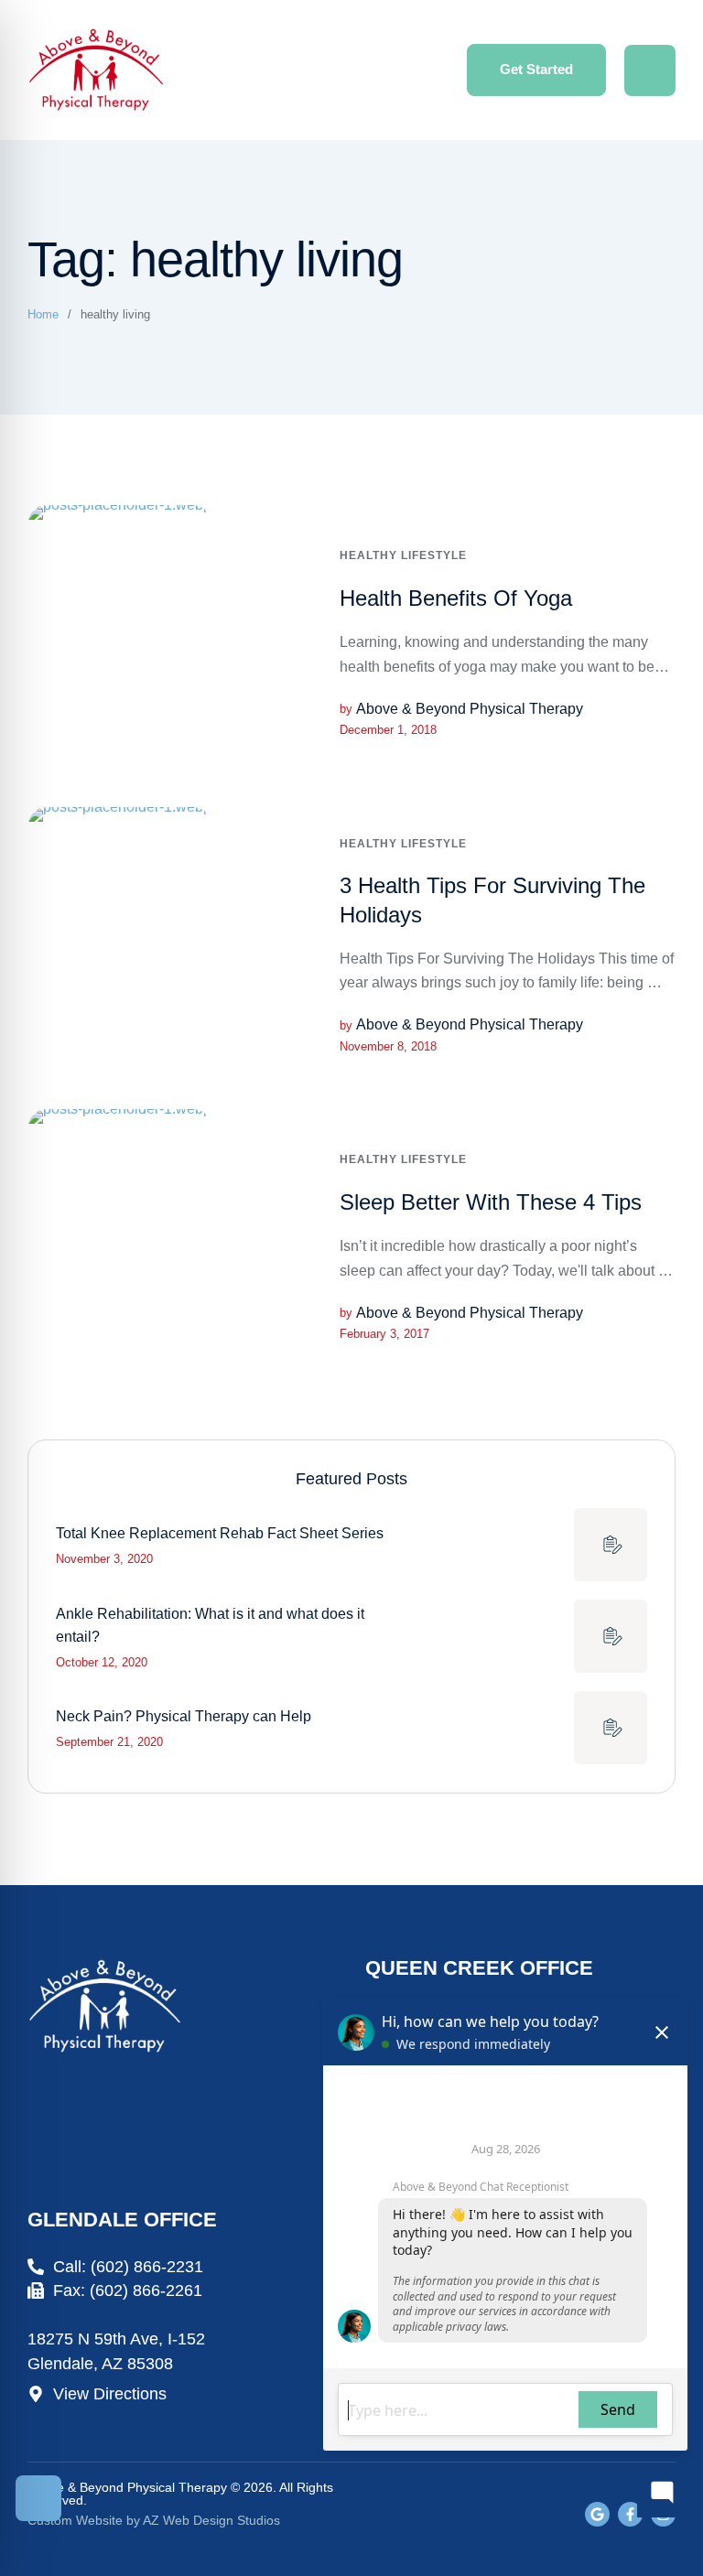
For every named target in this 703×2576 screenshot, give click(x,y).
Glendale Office (122, 2220)
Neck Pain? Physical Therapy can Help (184, 1716)
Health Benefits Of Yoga (456, 598)
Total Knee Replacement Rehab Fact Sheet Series (220, 1533)
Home (43, 314)
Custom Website (75, 2520)
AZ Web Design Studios (211, 2520)
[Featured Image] (120, 642)
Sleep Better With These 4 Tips (491, 1202)
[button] (536, 70)
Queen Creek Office (479, 1968)
